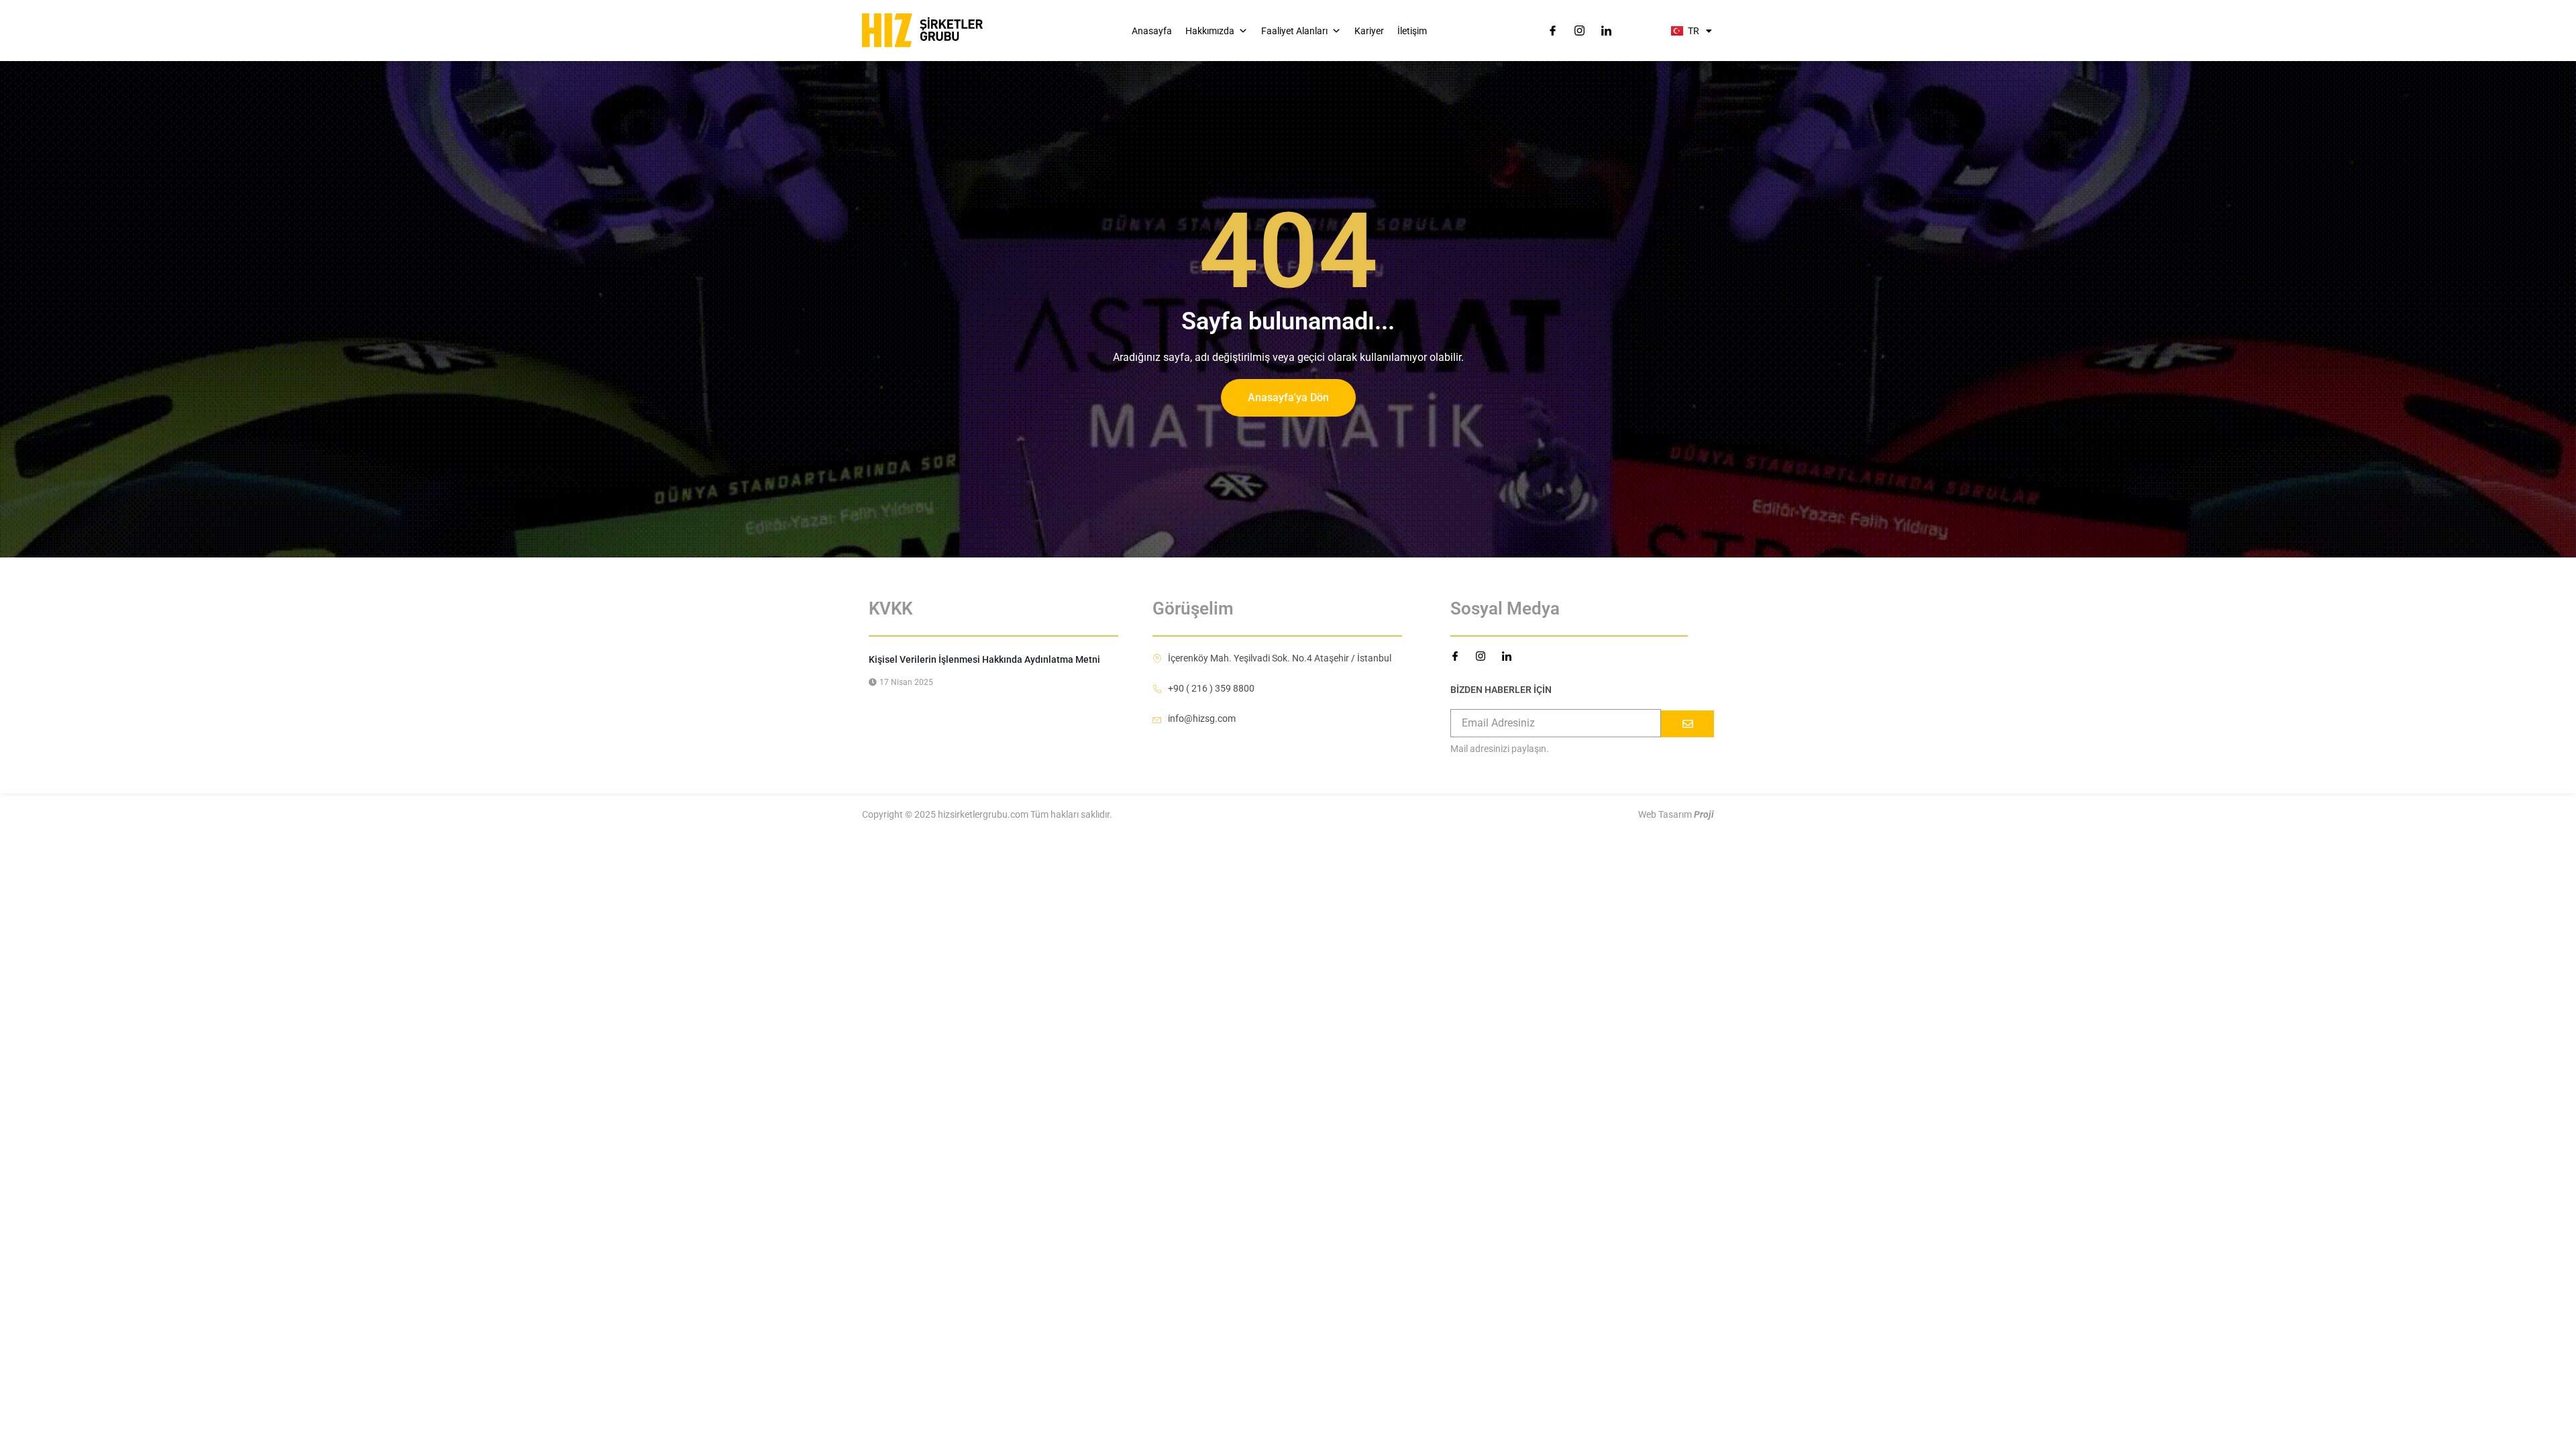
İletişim (1412, 31)
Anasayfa (1152, 31)
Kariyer (1369, 31)
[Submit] (1687, 724)
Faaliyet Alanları (1294, 31)
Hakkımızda (1210, 31)
